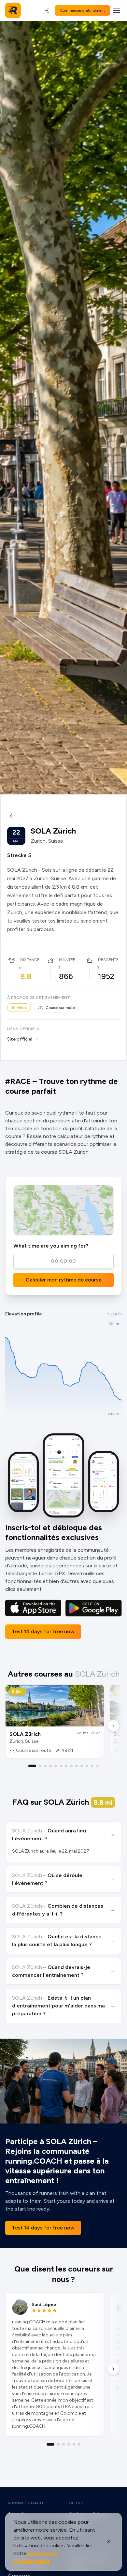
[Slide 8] (71, 1766)
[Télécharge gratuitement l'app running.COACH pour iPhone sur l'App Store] (33, 1608)
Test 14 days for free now (43, 1631)
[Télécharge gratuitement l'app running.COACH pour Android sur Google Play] (93, 1608)
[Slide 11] (87, 1766)
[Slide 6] (61, 1766)
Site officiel (20, 1039)
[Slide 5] (56, 1766)
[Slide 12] (92, 1766)
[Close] (108, 2542)
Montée (67, 960)
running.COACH (25, 2503)
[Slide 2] (40, 1766)
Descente (108, 960)
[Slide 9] (77, 1766)
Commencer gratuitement (82, 10)
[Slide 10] (82, 1766)
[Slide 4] (50, 1766)
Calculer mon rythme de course (64, 1280)
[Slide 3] (45, 1766)
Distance (30, 960)
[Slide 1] (32, 1766)
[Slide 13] (97, 1766)
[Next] (113, 1726)
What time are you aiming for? (51, 1246)
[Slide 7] (66, 1766)
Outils (76, 2503)
